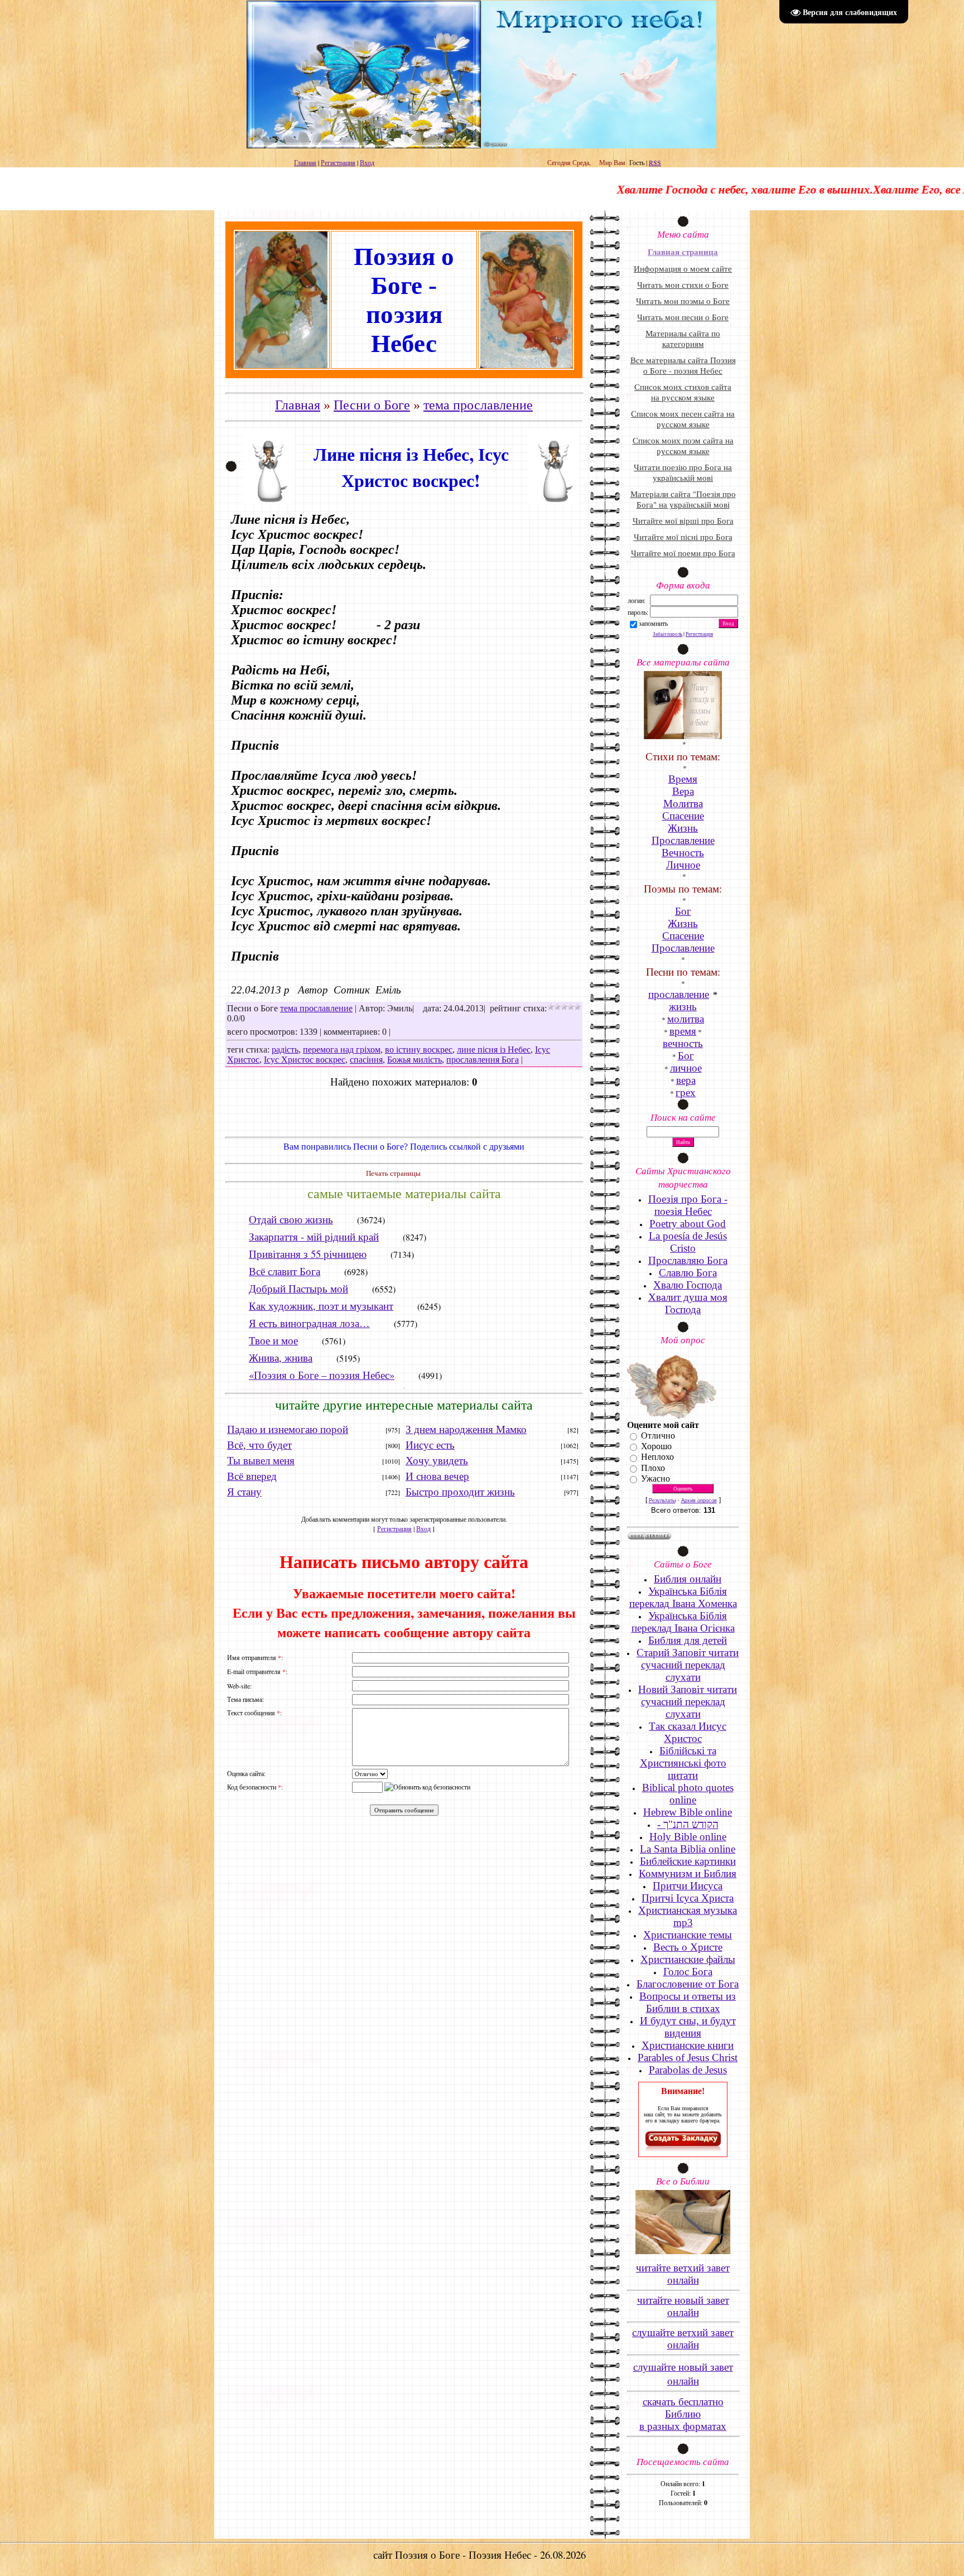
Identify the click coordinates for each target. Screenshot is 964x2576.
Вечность (683, 853)
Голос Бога (688, 1972)
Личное (683, 865)
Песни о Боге (372, 405)
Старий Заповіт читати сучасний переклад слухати (688, 1665)
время (683, 1031)
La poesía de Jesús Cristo (688, 1242)
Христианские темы (688, 1935)
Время (683, 779)
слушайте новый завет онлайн (683, 2374)
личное (686, 1068)
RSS (655, 162)
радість (285, 1050)
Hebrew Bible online (688, 1812)
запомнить (653, 623)
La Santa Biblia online (688, 1849)
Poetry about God (688, 1224)
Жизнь (683, 828)
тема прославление (478, 405)
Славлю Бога (688, 1273)
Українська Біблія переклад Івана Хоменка (683, 1597)
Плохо (653, 1468)
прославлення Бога (483, 1060)
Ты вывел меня (261, 1461)
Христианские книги (688, 2045)
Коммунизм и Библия (688, 1873)
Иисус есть (430, 1445)
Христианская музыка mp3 (688, 1916)
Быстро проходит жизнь (460, 1492)
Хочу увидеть (437, 1461)
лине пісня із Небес (494, 1050)
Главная (305, 162)
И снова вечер (437, 1476)
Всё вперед (252, 1476)
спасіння (366, 1060)
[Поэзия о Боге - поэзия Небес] (683, 2150)
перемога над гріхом (342, 1050)
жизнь (683, 1007)
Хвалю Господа (688, 1285)
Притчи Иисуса (688, 1886)
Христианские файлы (688, 1959)
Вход (367, 162)
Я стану (244, 1492)
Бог (686, 1056)
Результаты (662, 1501)
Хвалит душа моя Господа (688, 1303)
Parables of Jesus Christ (688, 2058)
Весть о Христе (688, 1947)
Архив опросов (699, 1501)
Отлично (658, 1436)
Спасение (683, 816)
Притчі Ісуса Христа (688, 1898)
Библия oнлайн (688, 1579)
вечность (683, 1043)
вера (686, 1080)
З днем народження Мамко (466, 1429)
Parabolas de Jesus (688, 2070)
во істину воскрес (419, 1050)
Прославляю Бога (688, 1260)
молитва (686, 1019)
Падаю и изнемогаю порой (288, 1429)
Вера (683, 791)
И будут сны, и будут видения (688, 2027)
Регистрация (338, 162)
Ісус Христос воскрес (305, 1060)
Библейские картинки (688, 1861)
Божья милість (414, 1060)
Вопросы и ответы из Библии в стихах (688, 2002)
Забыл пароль (667, 634)
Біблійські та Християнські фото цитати (683, 1763)
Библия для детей (688, 1640)
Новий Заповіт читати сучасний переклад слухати (688, 1702)
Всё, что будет (259, 1445)
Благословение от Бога (688, 1984)
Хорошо (656, 1446)
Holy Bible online (688, 1837)
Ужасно (655, 1478)
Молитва (683, 804)
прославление (679, 994)
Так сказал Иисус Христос (688, 1732)
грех (686, 1092)
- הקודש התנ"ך (688, 1824)
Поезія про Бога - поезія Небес (688, 1205)
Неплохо (657, 1457)
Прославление (683, 840)
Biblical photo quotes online (688, 1794)
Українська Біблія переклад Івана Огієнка (683, 1622)
